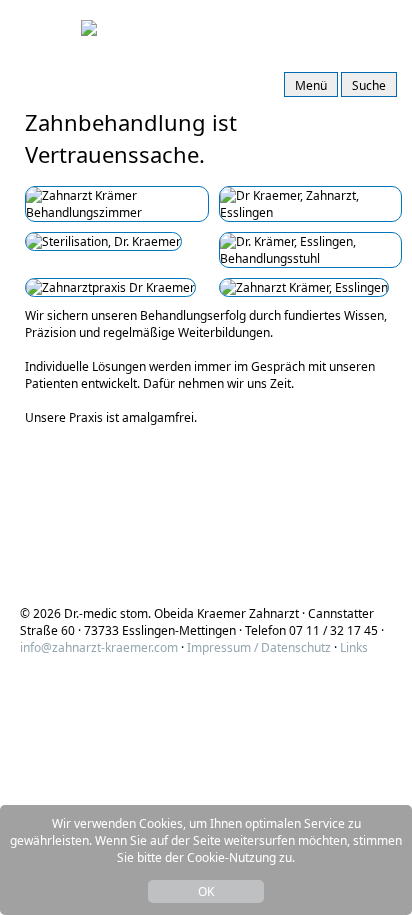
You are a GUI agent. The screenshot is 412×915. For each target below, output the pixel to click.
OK (206, 891)
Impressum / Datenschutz (259, 647)
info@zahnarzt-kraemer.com (99, 647)
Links (354, 647)
